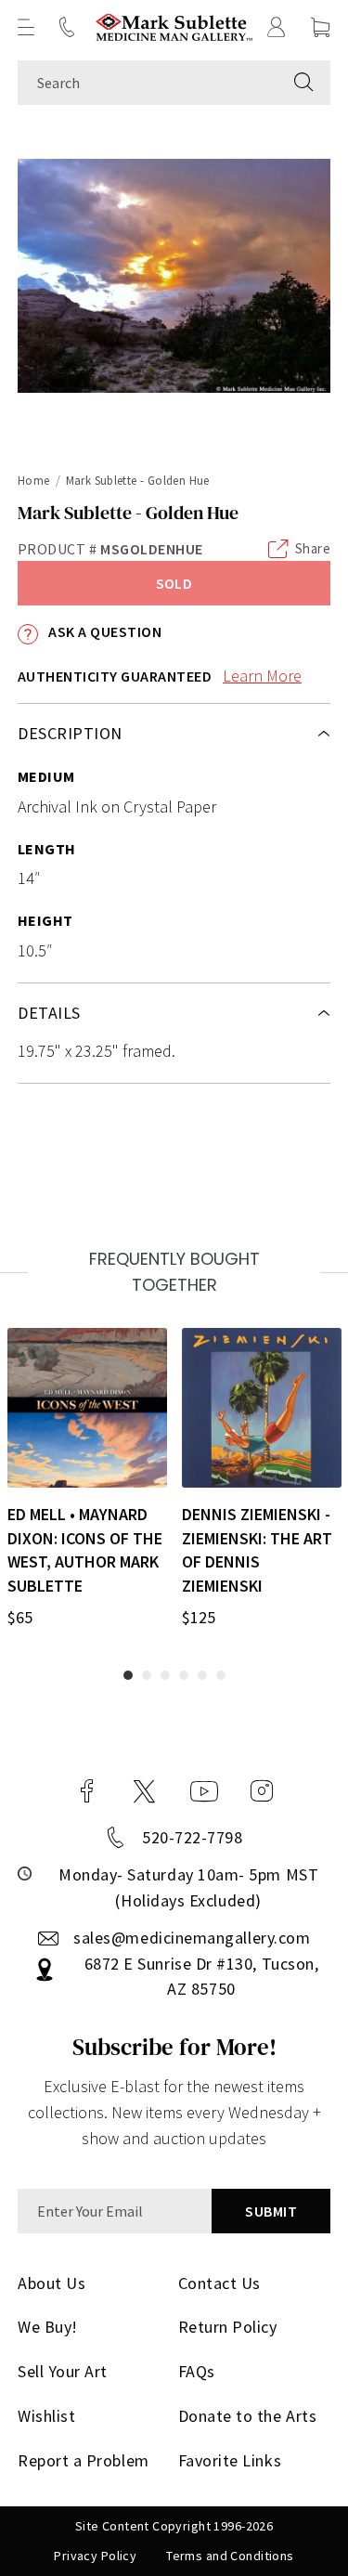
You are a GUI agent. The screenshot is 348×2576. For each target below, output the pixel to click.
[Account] (277, 27)
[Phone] (67, 27)
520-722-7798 (192, 1837)
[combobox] (148, 83)
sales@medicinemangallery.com (192, 1938)
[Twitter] (144, 1791)
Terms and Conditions (230, 2556)
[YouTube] (204, 1791)
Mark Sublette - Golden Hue (138, 481)
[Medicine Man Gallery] (174, 27)
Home (34, 481)
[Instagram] (262, 1791)
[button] (26, 27)
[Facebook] (87, 1791)
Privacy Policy (95, 2556)
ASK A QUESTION (103, 631)
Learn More (262, 676)
